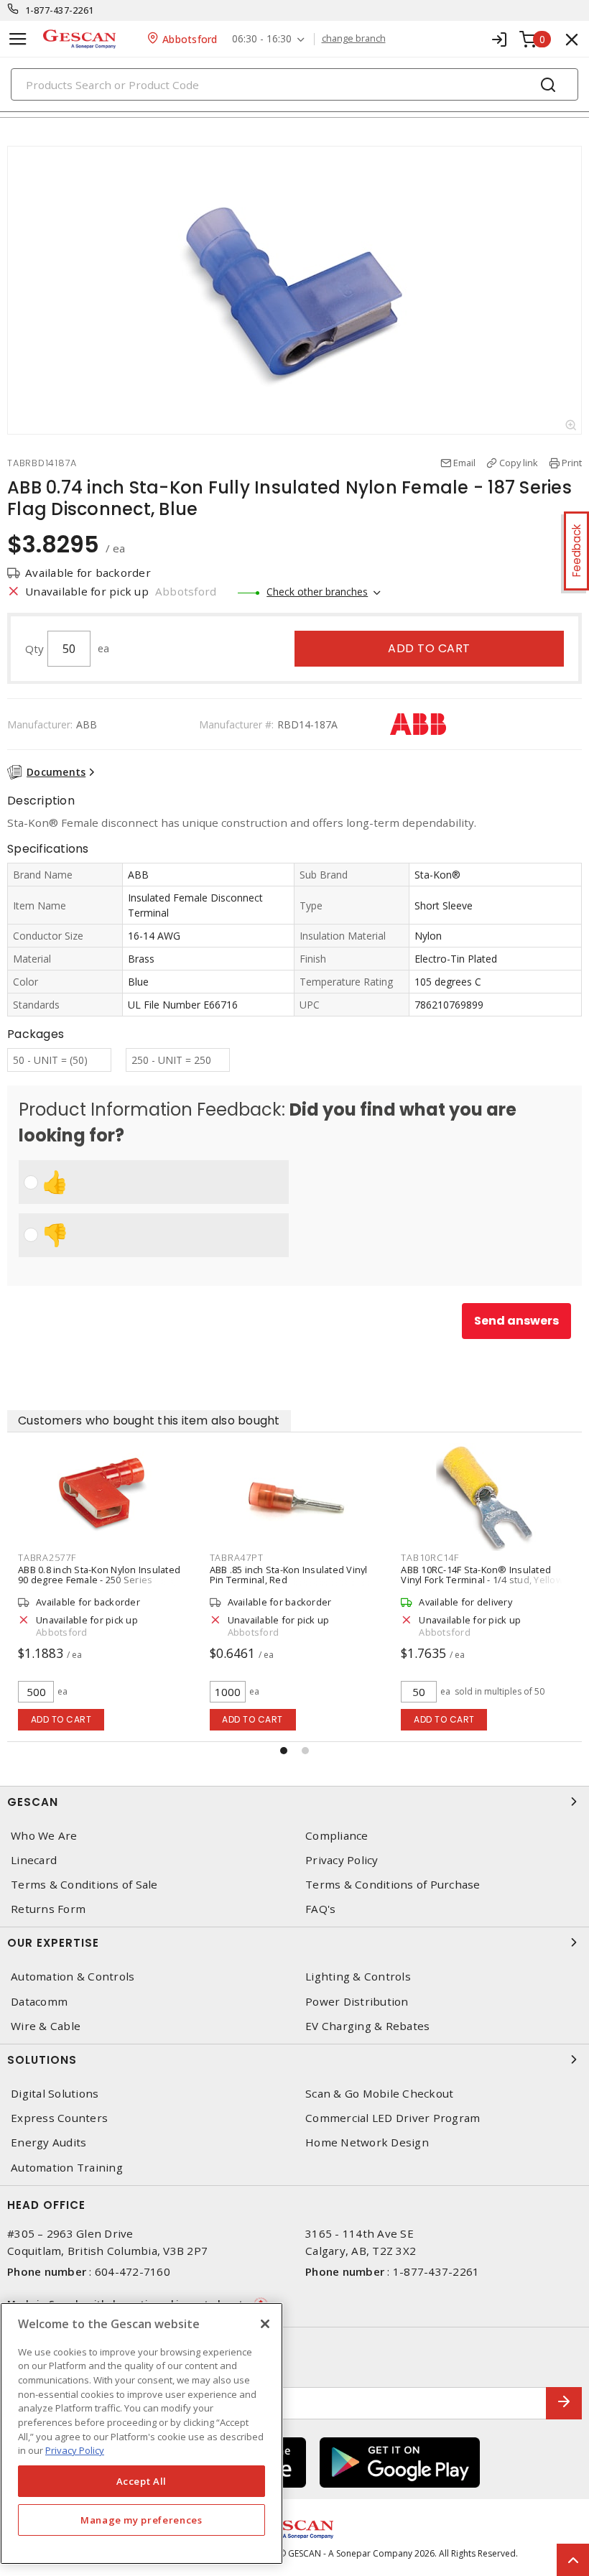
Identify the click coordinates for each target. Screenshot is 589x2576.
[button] (284, 1751)
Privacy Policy (342, 1860)
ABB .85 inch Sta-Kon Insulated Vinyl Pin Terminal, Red (289, 1575)
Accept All (142, 2481)
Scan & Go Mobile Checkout (379, 2094)
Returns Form (48, 1909)
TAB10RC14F (430, 1557)
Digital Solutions (55, 2094)
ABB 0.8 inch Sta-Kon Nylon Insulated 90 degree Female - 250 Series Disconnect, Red (99, 1580)
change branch (354, 39)
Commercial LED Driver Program (393, 2118)
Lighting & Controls (358, 1977)
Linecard (34, 1860)
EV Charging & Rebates (367, 2026)
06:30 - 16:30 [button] (262, 39)
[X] (265, 2324)
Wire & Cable (46, 2026)
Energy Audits (48, 2142)
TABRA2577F (47, 1557)
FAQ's (320, 1909)
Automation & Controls (73, 1977)
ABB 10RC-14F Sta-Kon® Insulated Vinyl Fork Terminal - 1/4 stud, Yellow (482, 1575)
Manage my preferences (142, 2520)
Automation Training (67, 2168)
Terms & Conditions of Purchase (393, 1885)
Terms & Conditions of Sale (84, 1885)
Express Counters (59, 2118)
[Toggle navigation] (18, 39)
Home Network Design (367, 2142)
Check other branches (317, 592)
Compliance (337, 1836)
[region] (142, 2433)
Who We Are (44, 1836)
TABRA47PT (237, 1557)
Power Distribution (357, 2002)
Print (572, 463)
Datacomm (39, 2002)
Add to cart (429, 648)
